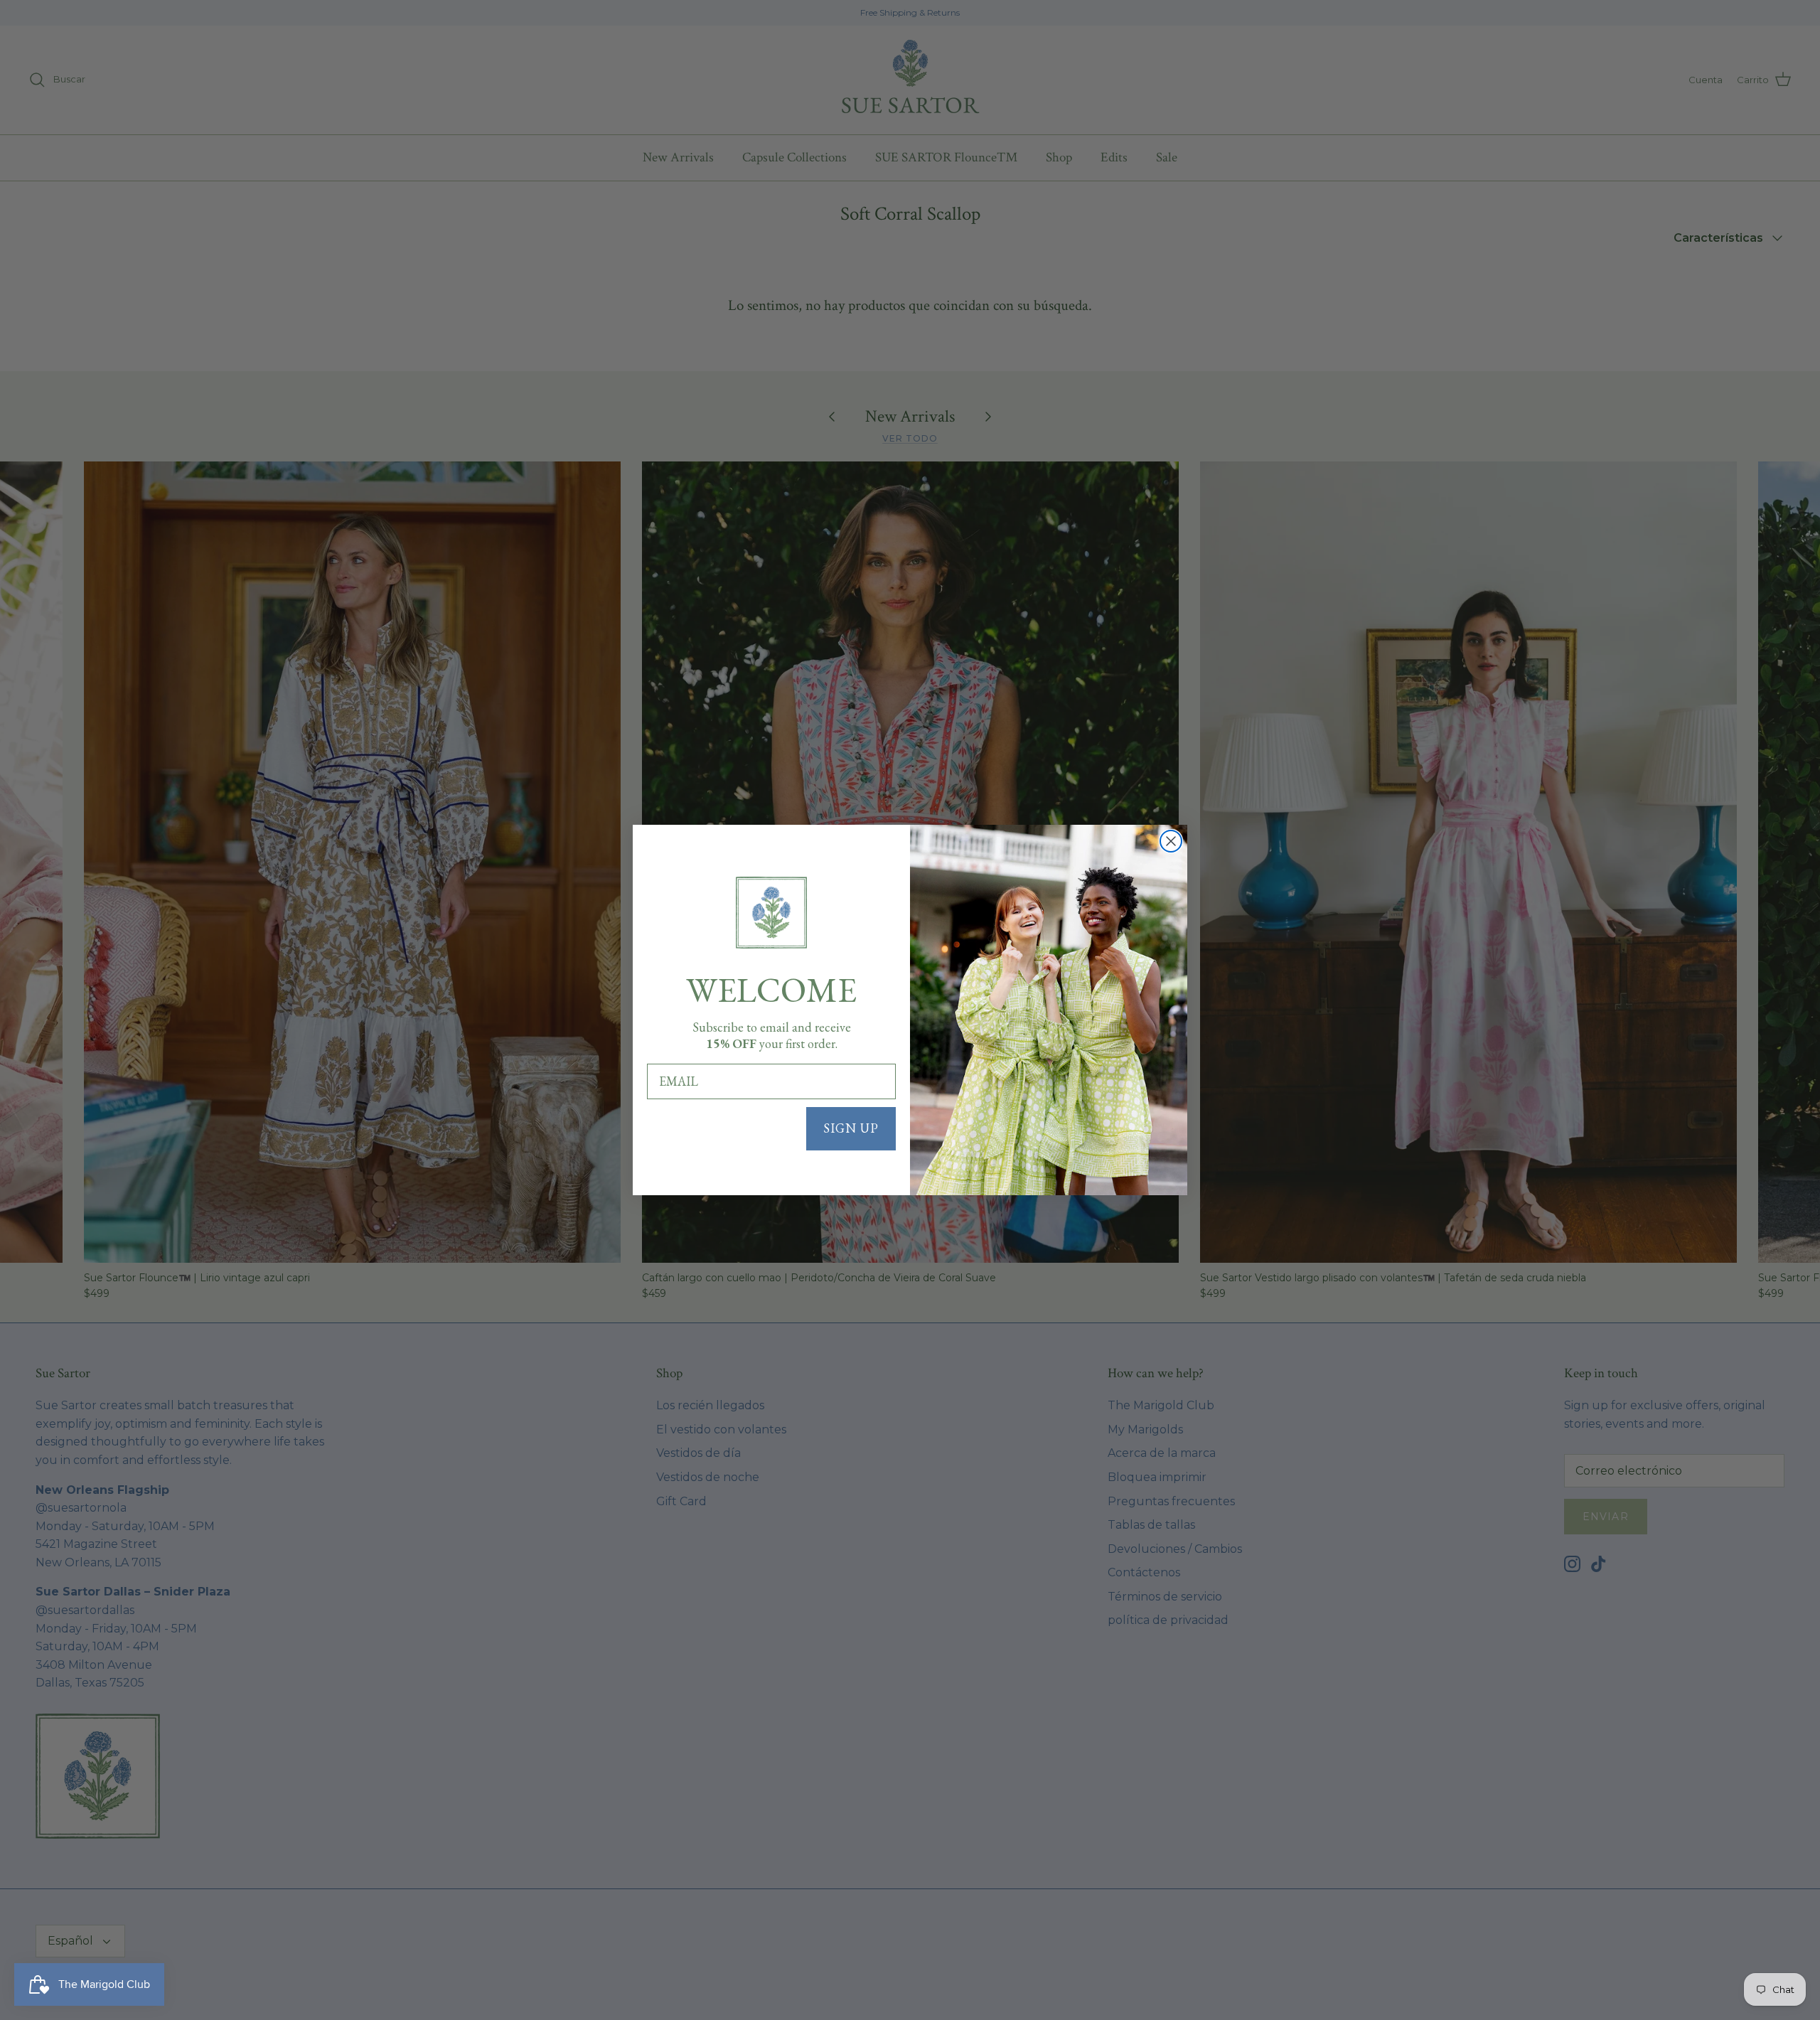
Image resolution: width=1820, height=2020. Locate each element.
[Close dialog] (1171, 841)
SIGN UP (851, 1128)
